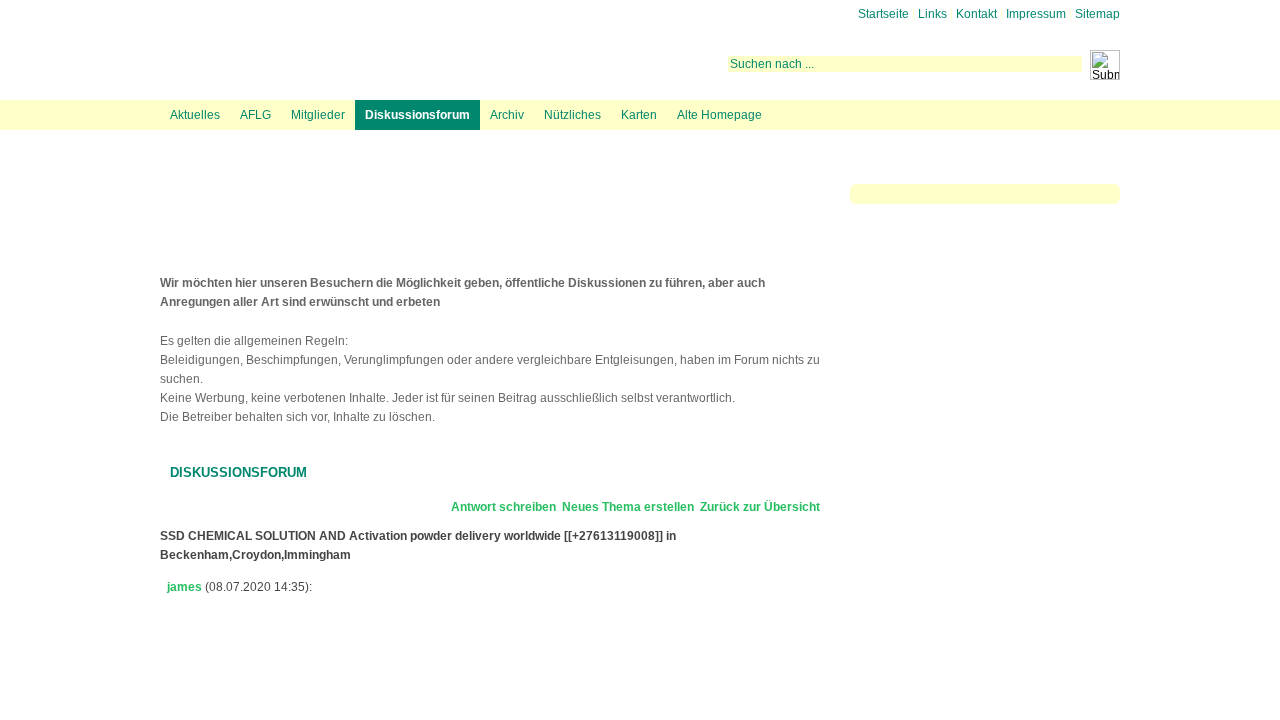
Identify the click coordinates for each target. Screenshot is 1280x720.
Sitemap (1097, 14)
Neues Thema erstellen (628, 507)
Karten (639, 115)
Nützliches (572, 115)
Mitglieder (318, 115)
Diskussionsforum (417, 115)
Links (932, 14)
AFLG (255, 115)
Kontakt (976, 14)
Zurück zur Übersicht (760, 507)
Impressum (1036, 14)
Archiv (507, 115)
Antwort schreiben (503, 507)
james (184, 587)
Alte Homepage (719, 115)
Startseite (883, 14)
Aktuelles (195, 115)
